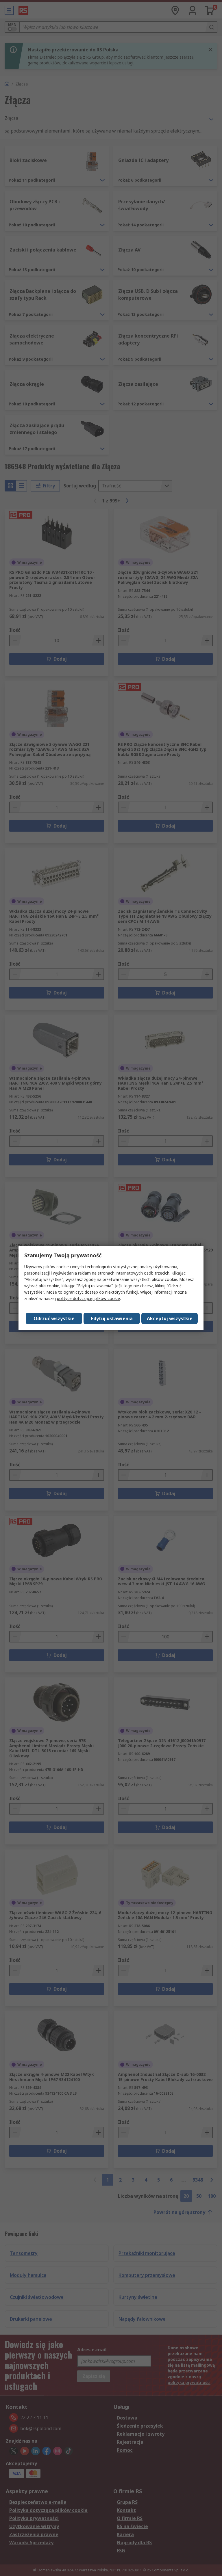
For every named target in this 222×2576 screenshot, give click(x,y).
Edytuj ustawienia (112, 1318)
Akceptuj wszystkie (170, 1318)
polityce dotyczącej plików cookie (88, 1298)
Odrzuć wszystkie (54, 1318)
